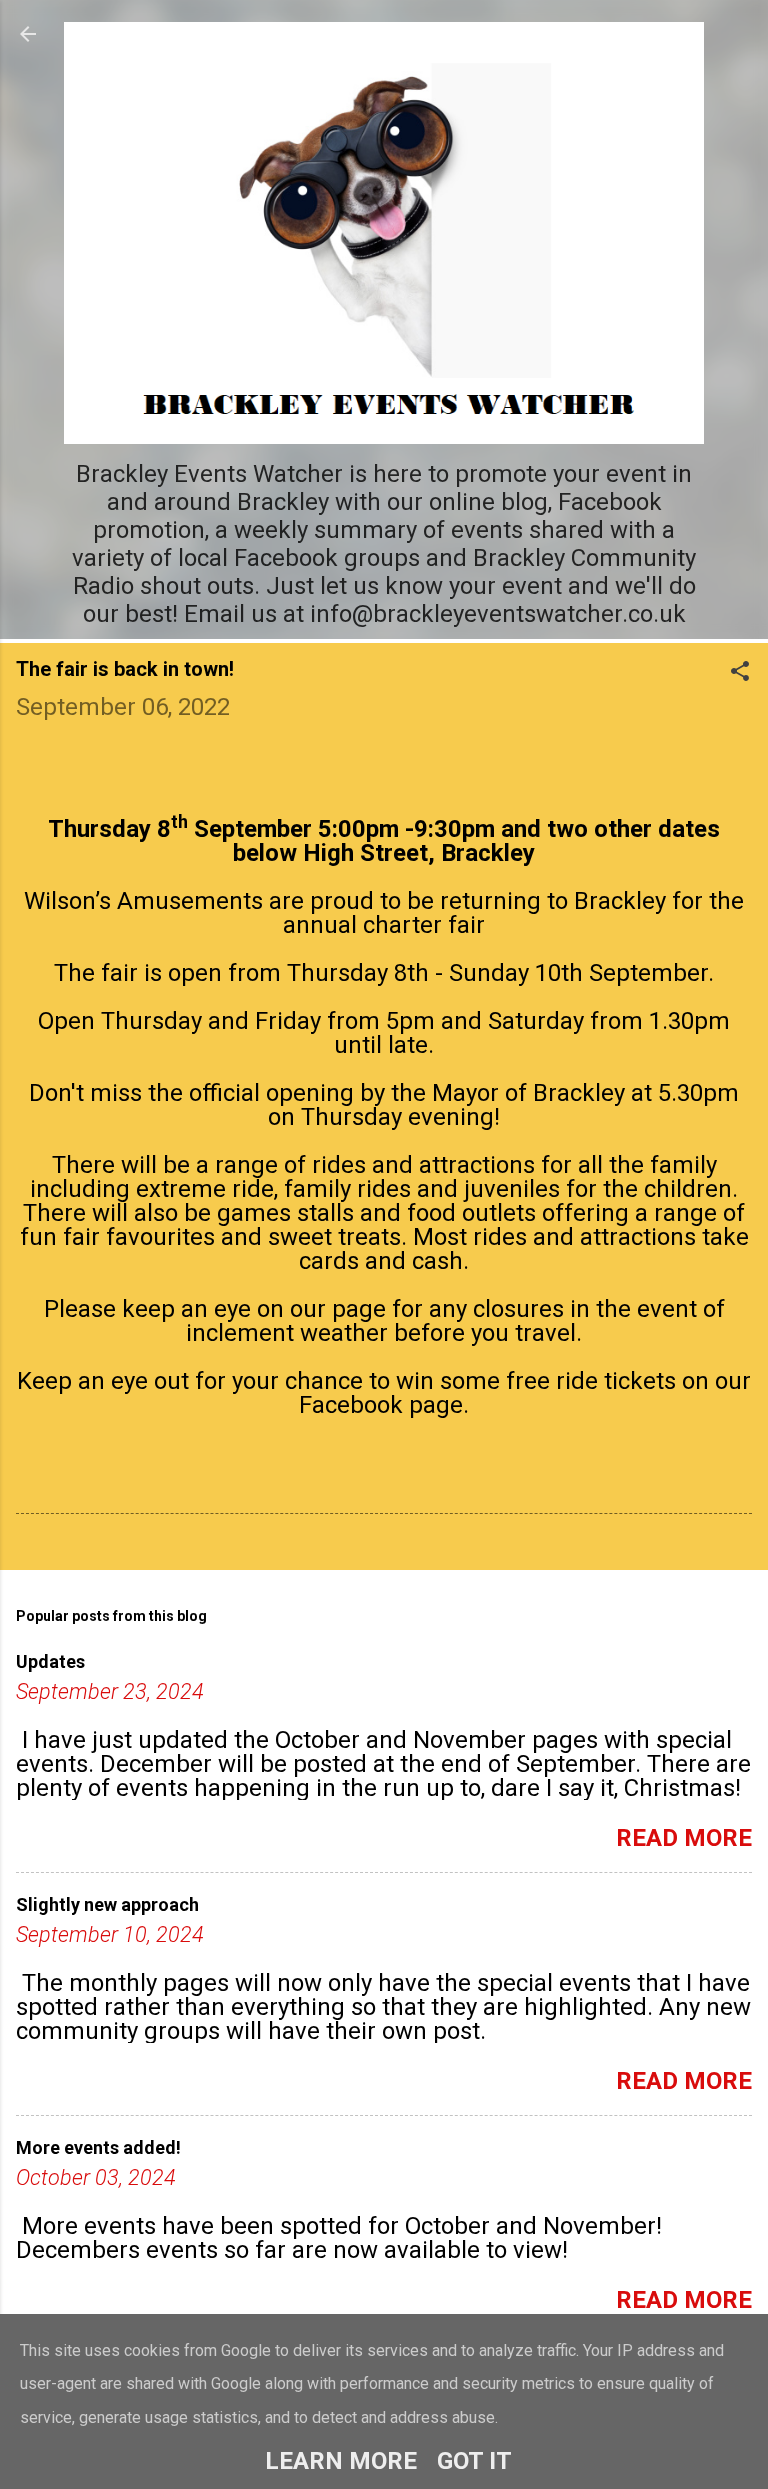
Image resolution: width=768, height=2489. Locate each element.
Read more (684, 1838)
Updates (50, 1661)
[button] (740, 673)
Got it (474, 2461)
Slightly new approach (107, 1904)
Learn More (341, 2461)
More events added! (98, 2147)
